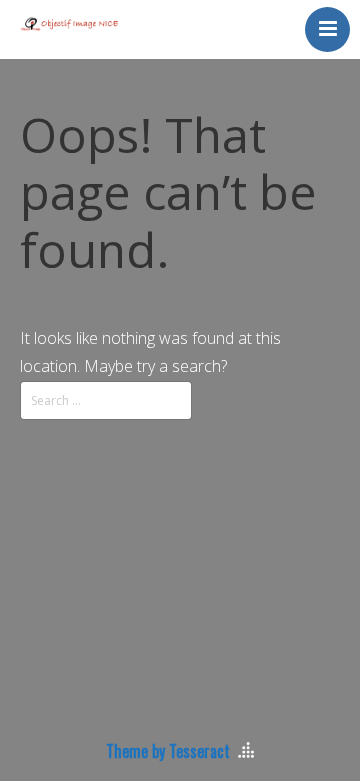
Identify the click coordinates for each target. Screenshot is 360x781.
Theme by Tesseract (168, 751)
